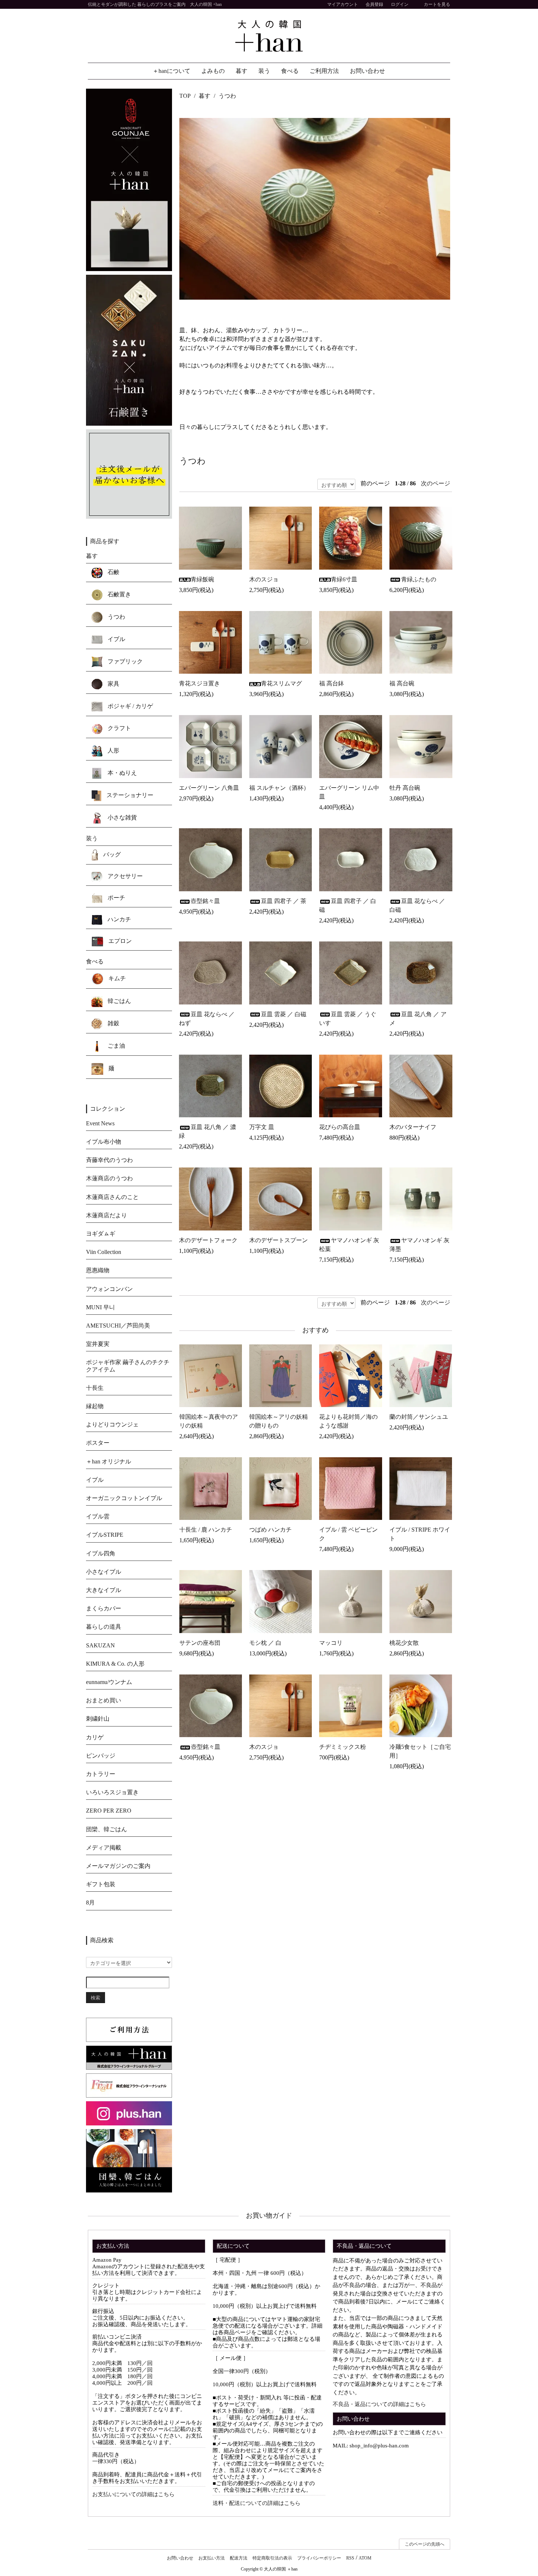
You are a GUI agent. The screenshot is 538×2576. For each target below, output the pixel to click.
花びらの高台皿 (340, 1127)
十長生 (95, 1388)
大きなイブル (104, 1590)
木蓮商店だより (107, 1215)
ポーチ (116, 898)
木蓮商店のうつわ (109, 1178)
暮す (242, 71)
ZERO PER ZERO (109, 1811)
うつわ (227, 96)
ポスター (98, 1443)
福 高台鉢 (332, 683)
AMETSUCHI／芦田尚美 (118, 1326)
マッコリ (331, 1643)
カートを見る (437, 4)
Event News (100, 1123)
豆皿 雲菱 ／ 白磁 (284, 1014)
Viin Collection (104, 1252)
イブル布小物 (104, 1142)
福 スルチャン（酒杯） (279, 788)
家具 (113, 684)
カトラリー (101, 1774)
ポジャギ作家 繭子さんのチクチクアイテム (128, 1366)
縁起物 (95, 1406)
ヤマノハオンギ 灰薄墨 (419, 1245)
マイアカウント (343, 4)
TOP (185, 96)
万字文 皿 (262, 1127)
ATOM (365, 2558)
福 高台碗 (402, 683)
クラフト (119, 728)
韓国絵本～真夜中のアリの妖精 (209, 1421)
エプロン (119, 941)
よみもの (213, 71)
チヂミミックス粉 (343, 1747)
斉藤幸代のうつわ (109, 1160)
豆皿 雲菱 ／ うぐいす (348, 1019)
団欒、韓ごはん (107, 1829)
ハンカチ (119, 919)
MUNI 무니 (100, 1307)
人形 (113, 750)
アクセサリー (124, 876)
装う (264, 71)
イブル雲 (98, 1516)
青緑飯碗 (202, 579)
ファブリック (124, 661)
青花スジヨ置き (202, 683)
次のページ (436, 483)
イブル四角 (101, 1553)
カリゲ (95, 1737)
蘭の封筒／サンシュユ (419, 1417)
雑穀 (113, 1023)
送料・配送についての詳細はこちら (257, 2503)
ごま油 (116, 1045)
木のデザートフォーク (208, 1240)
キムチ (116, 978)
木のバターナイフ (413, 1127)
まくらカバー (104, 1608)
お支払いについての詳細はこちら (133, 2494)
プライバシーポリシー (319, 2558)
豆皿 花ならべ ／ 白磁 (417, 905)
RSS (350, 2558)
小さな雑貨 (122, 817)
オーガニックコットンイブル (124, 1498)
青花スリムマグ (281, 683)
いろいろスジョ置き (112, 1792)
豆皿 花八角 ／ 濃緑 (208, 1131)
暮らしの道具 (104, 1627)
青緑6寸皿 (344, 579)
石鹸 (113, 572)
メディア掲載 (104, 1848)
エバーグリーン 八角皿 (209, 788)
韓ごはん (119, 1001)
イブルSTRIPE (105, 1535)
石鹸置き (119, 594)
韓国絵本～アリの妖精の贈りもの (279, 1421)
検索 (96, 1997)
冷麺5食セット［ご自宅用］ (420, 1751)
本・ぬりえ (122, 773)
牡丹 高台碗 (405, 788)
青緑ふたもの (419, 579)
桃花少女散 (404, 1643)
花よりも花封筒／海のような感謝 (348, 1421)
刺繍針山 (98, 1719)
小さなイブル (104, 1572)
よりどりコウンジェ (112, 1424)
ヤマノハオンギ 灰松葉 (349, 1245)
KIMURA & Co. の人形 (115, 1664)
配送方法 (239, 2558)
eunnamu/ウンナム (109, 1682)
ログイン (400, 4)
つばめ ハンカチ (270, 1530)
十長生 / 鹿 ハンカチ (206, 1530)
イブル (116, 639)
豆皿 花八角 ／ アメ (418, 1019)
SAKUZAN (100, 1645)
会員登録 (374, 4)
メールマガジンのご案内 (118, 1866)
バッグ (111, 854)
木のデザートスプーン (279, 1240)
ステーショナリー (129, 795)
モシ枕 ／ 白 (265, 1643)
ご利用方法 (324, 71)
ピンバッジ (101, 1756)
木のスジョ (264, 579)
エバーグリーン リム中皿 (349, 792)
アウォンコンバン (109, 1289)
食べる (290, 71)
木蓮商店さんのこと (112, 1197)
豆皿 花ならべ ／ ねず (207, 1019)
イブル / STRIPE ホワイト (420, 1534)
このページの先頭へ (425, 2544)
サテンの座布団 (200, 1643)
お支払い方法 (212, 2558)
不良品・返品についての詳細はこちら (379, 2404)
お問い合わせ (367, 71)
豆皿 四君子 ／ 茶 (284, 901)
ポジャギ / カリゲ (130, 706)
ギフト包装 (101, 1884)
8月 (90, 1903)
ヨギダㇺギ (101, 1234)
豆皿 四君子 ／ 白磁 (348, 905)
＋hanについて (171, 71)
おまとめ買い (104, 1700)
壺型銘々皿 (205, 901)
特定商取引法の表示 (272, 2558)
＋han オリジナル (109, 1461)
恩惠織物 (98, 1270)
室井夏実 (98, 1344)
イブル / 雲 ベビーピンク (348, 1534)
